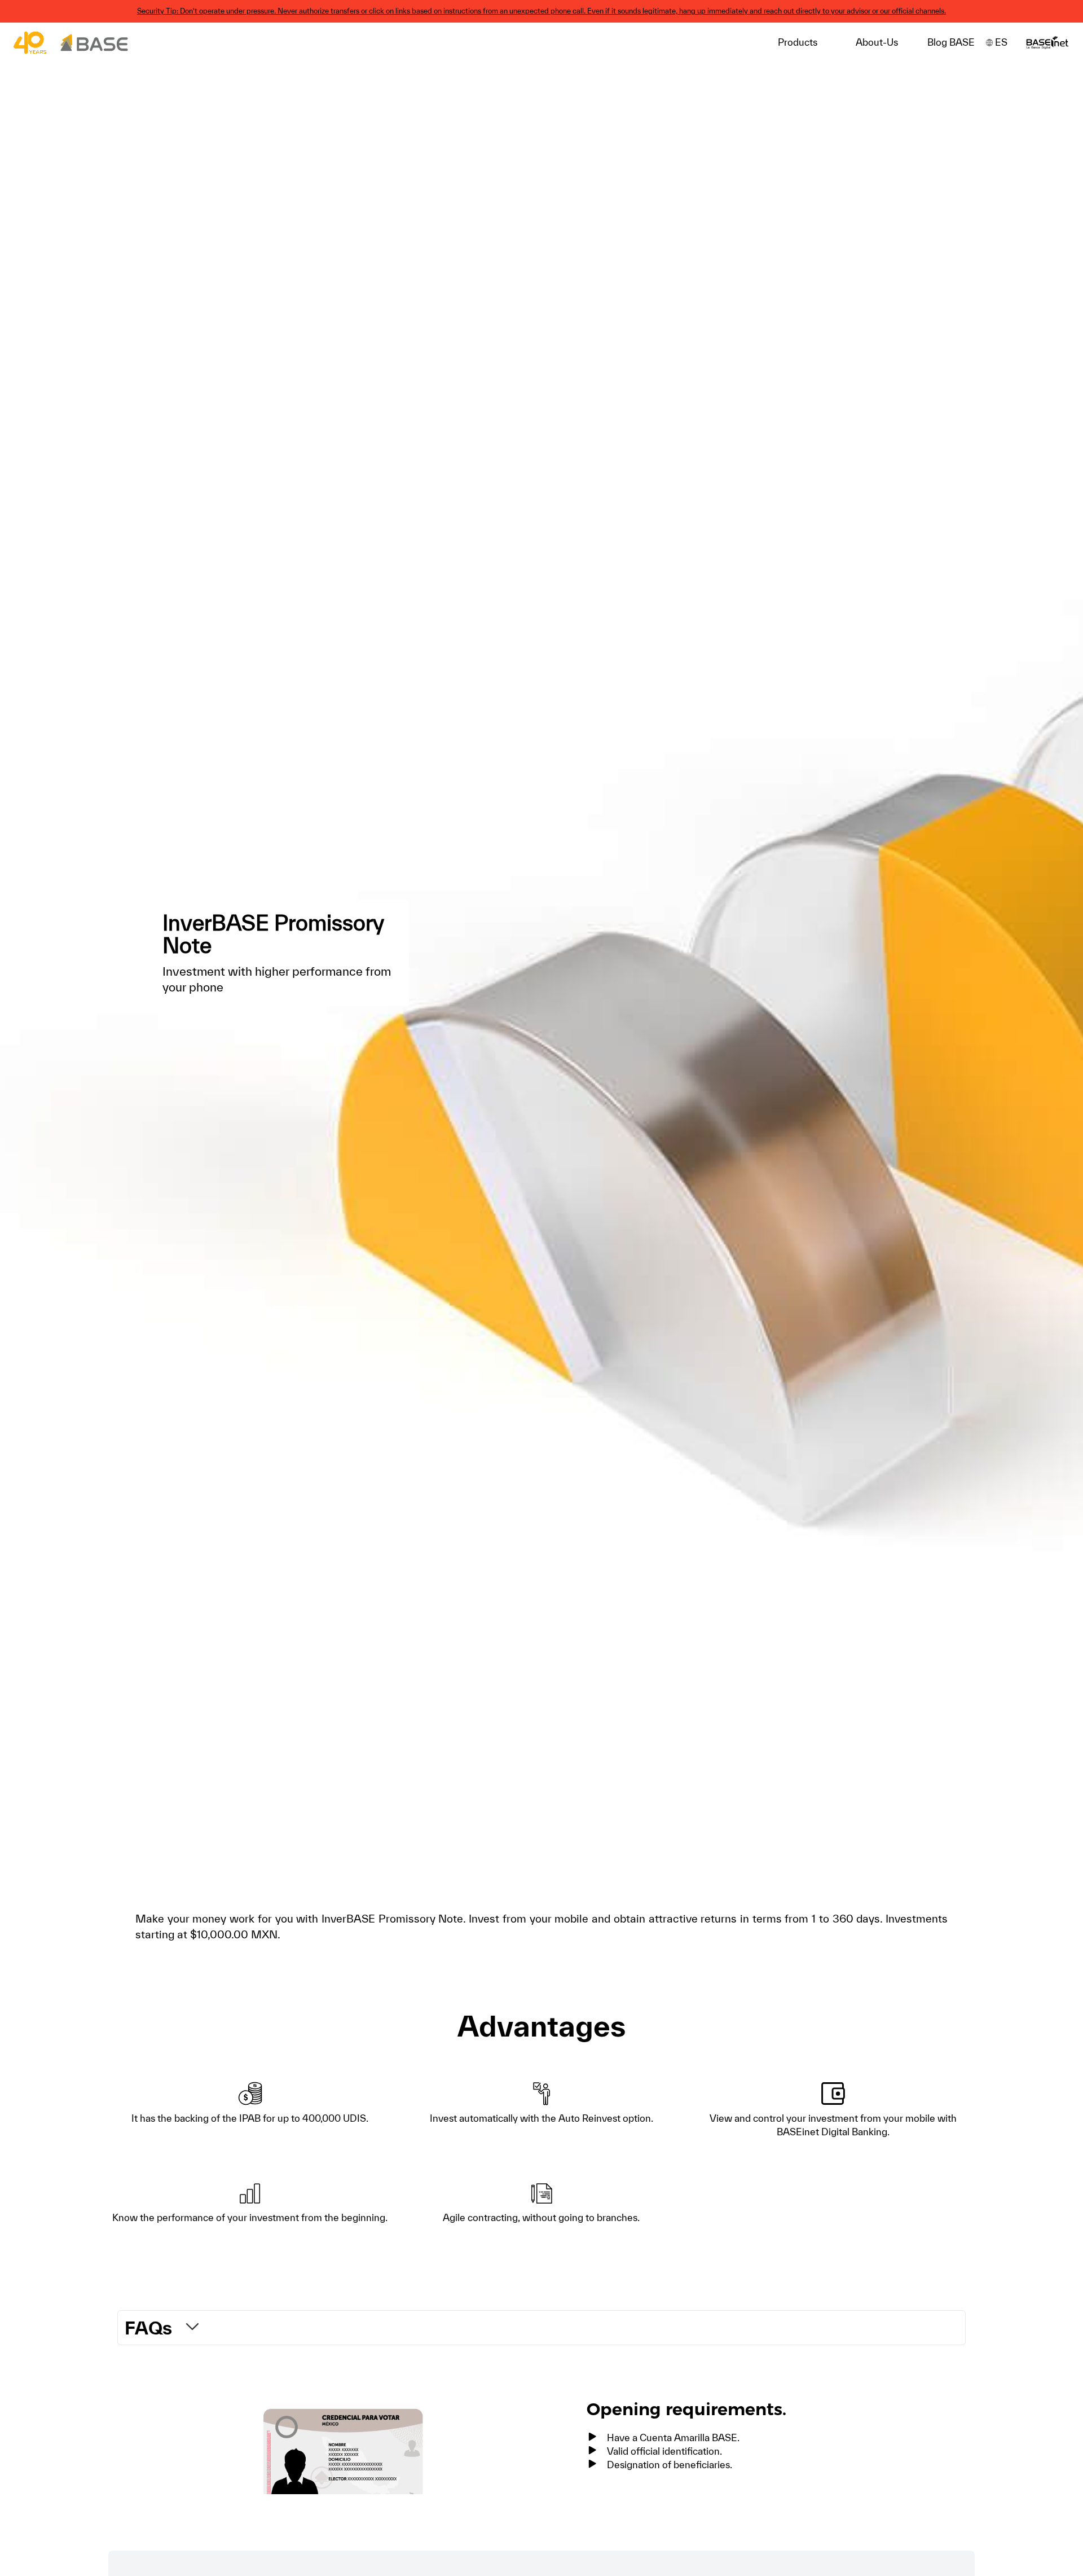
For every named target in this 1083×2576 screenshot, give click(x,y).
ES (1001, 42)
